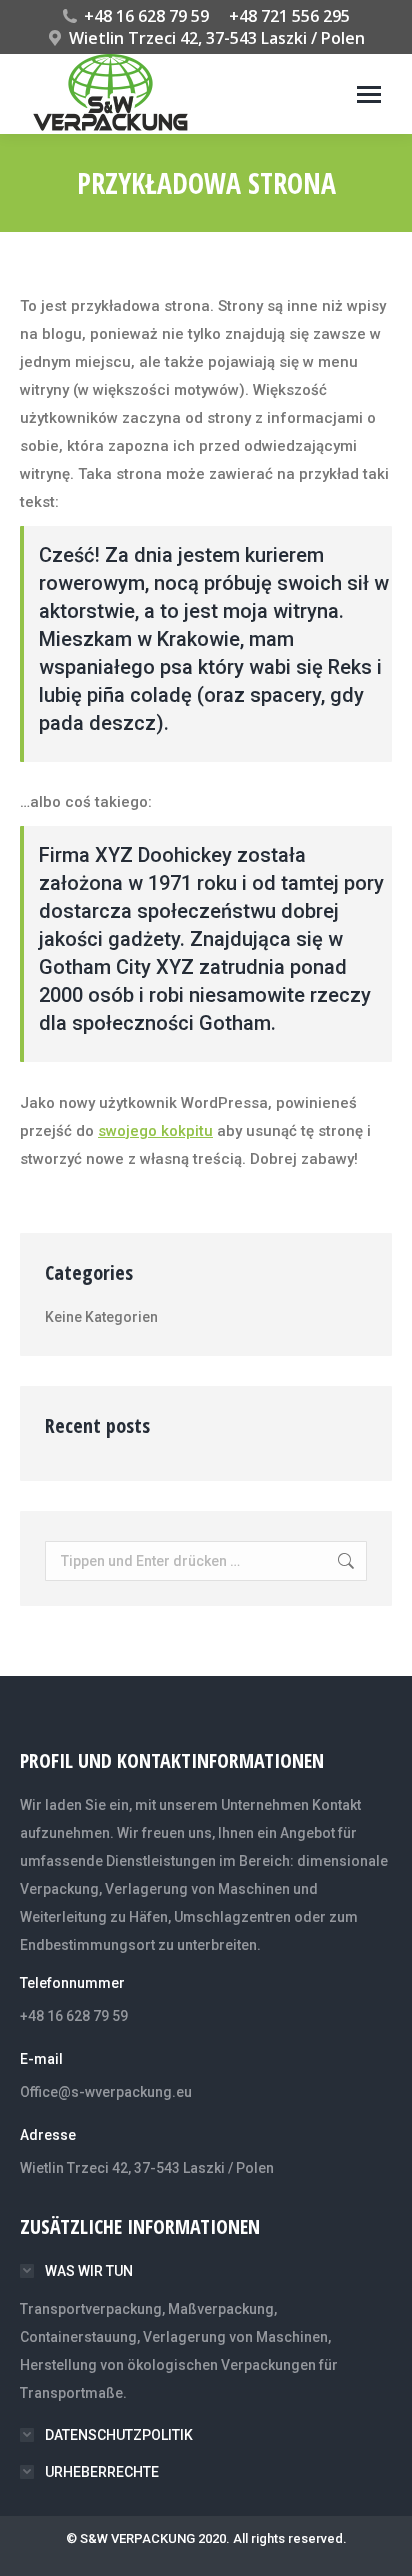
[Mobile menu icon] (369, 94)
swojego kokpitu (155, 1131)
